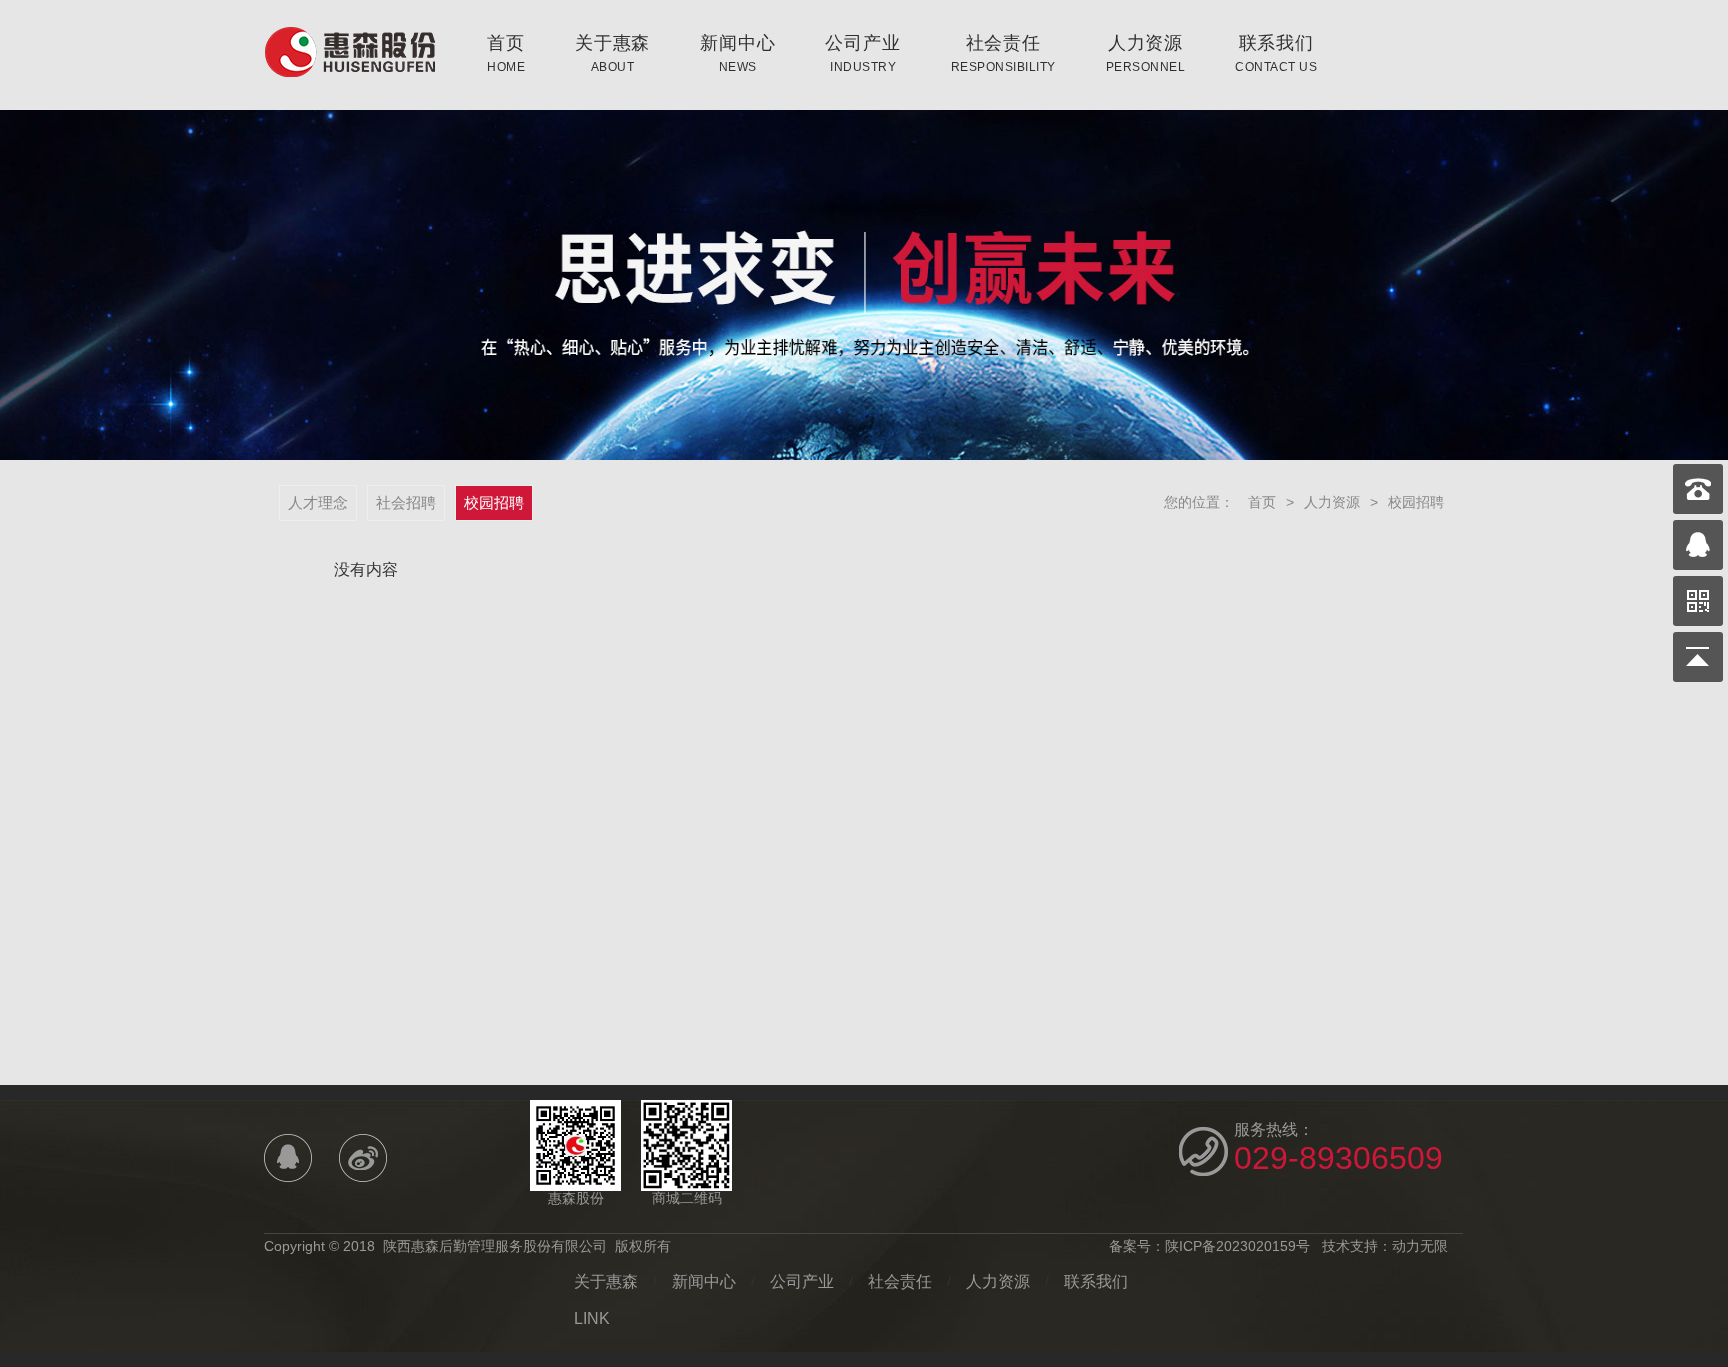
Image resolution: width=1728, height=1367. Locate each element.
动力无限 (1420, 1246)
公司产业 (862, 53)
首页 (506, 53)
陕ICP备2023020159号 (1237, 1246)
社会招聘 (406, 502)
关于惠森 (612, 53)
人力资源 (1146, 53)
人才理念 (318, 502)
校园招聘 (494, 502)
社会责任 (1003, 53)
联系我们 (1276, 53)
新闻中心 (737, 53)
